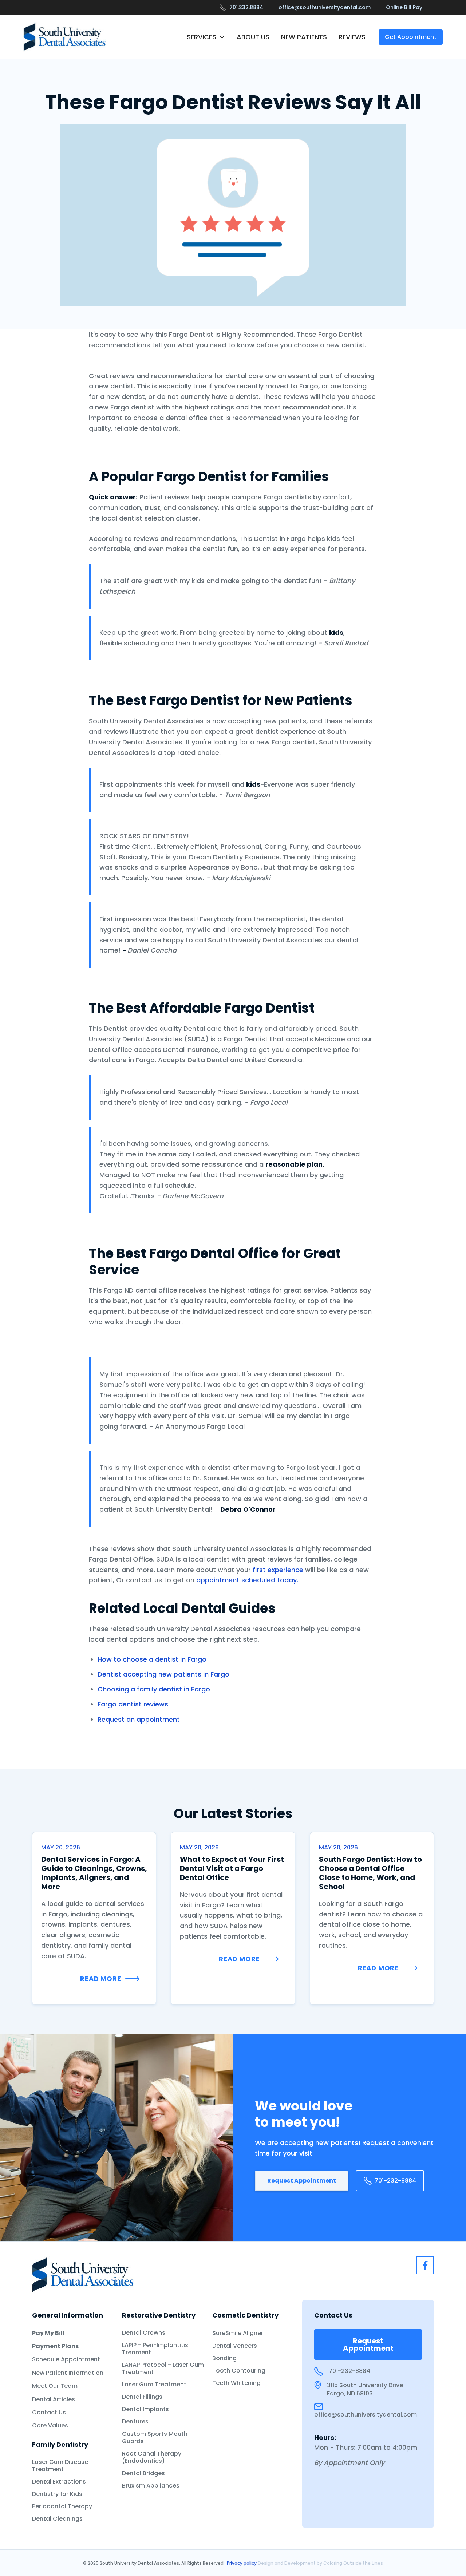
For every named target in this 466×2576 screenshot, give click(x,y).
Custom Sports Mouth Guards (155, 2438)
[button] (206, 37)
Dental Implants (145, 2409)
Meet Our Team (55, 2386)
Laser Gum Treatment (154, 2385)
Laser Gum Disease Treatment (60, 2466)
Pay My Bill (48, 2333)
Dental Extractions (59, 2482)
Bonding (224, 2358)
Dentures (135, 2422)
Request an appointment (139, 1719)
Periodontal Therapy (62, 2506)
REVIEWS (352, 37)
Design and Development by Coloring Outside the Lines (320, 2563)
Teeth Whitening (236, 2383)
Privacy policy (242, 2563)
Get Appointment (411, 37)
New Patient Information (68, 2373)
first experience (278, 1570)
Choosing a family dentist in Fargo (154, 1689)
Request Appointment (302, 2181)
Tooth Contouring (239, 2371)
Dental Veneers (235, 2346)
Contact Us (49, 2413)
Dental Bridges (143, 2473)
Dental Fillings (142, 2397)
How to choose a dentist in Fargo (152, 1659)
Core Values (50, 2426)
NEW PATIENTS (304, 37)
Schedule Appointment (66, 2359)
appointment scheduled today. (247, 1580)
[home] (65, 37)
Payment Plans (55, 2346)
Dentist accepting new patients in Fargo (163, 1674)
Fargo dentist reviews (133, 1704)
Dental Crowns (144, 2333)
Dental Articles (54, 2399)
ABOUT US (253, 37)
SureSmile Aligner (238, 2333)
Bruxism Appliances (151, 2486)
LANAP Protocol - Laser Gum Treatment (163, 2369)
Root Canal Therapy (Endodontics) (152, 2457)
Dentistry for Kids (57, 2494)
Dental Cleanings (57, 2519)
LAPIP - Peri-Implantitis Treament (155, 2349)
